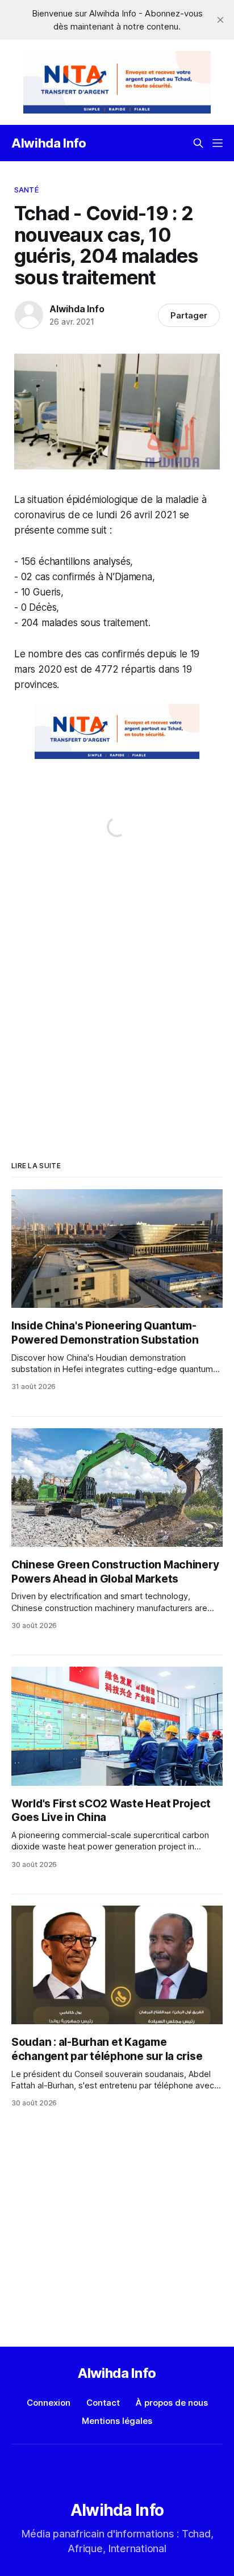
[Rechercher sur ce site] (198, 143)
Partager (189, 315)
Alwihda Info (49, 143)
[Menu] (218, 143)
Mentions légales (117, 2421)
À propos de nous (172, 2403)
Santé (26, 190)
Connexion (49, 2403)
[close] (220, 20)
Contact (103, 2403)
